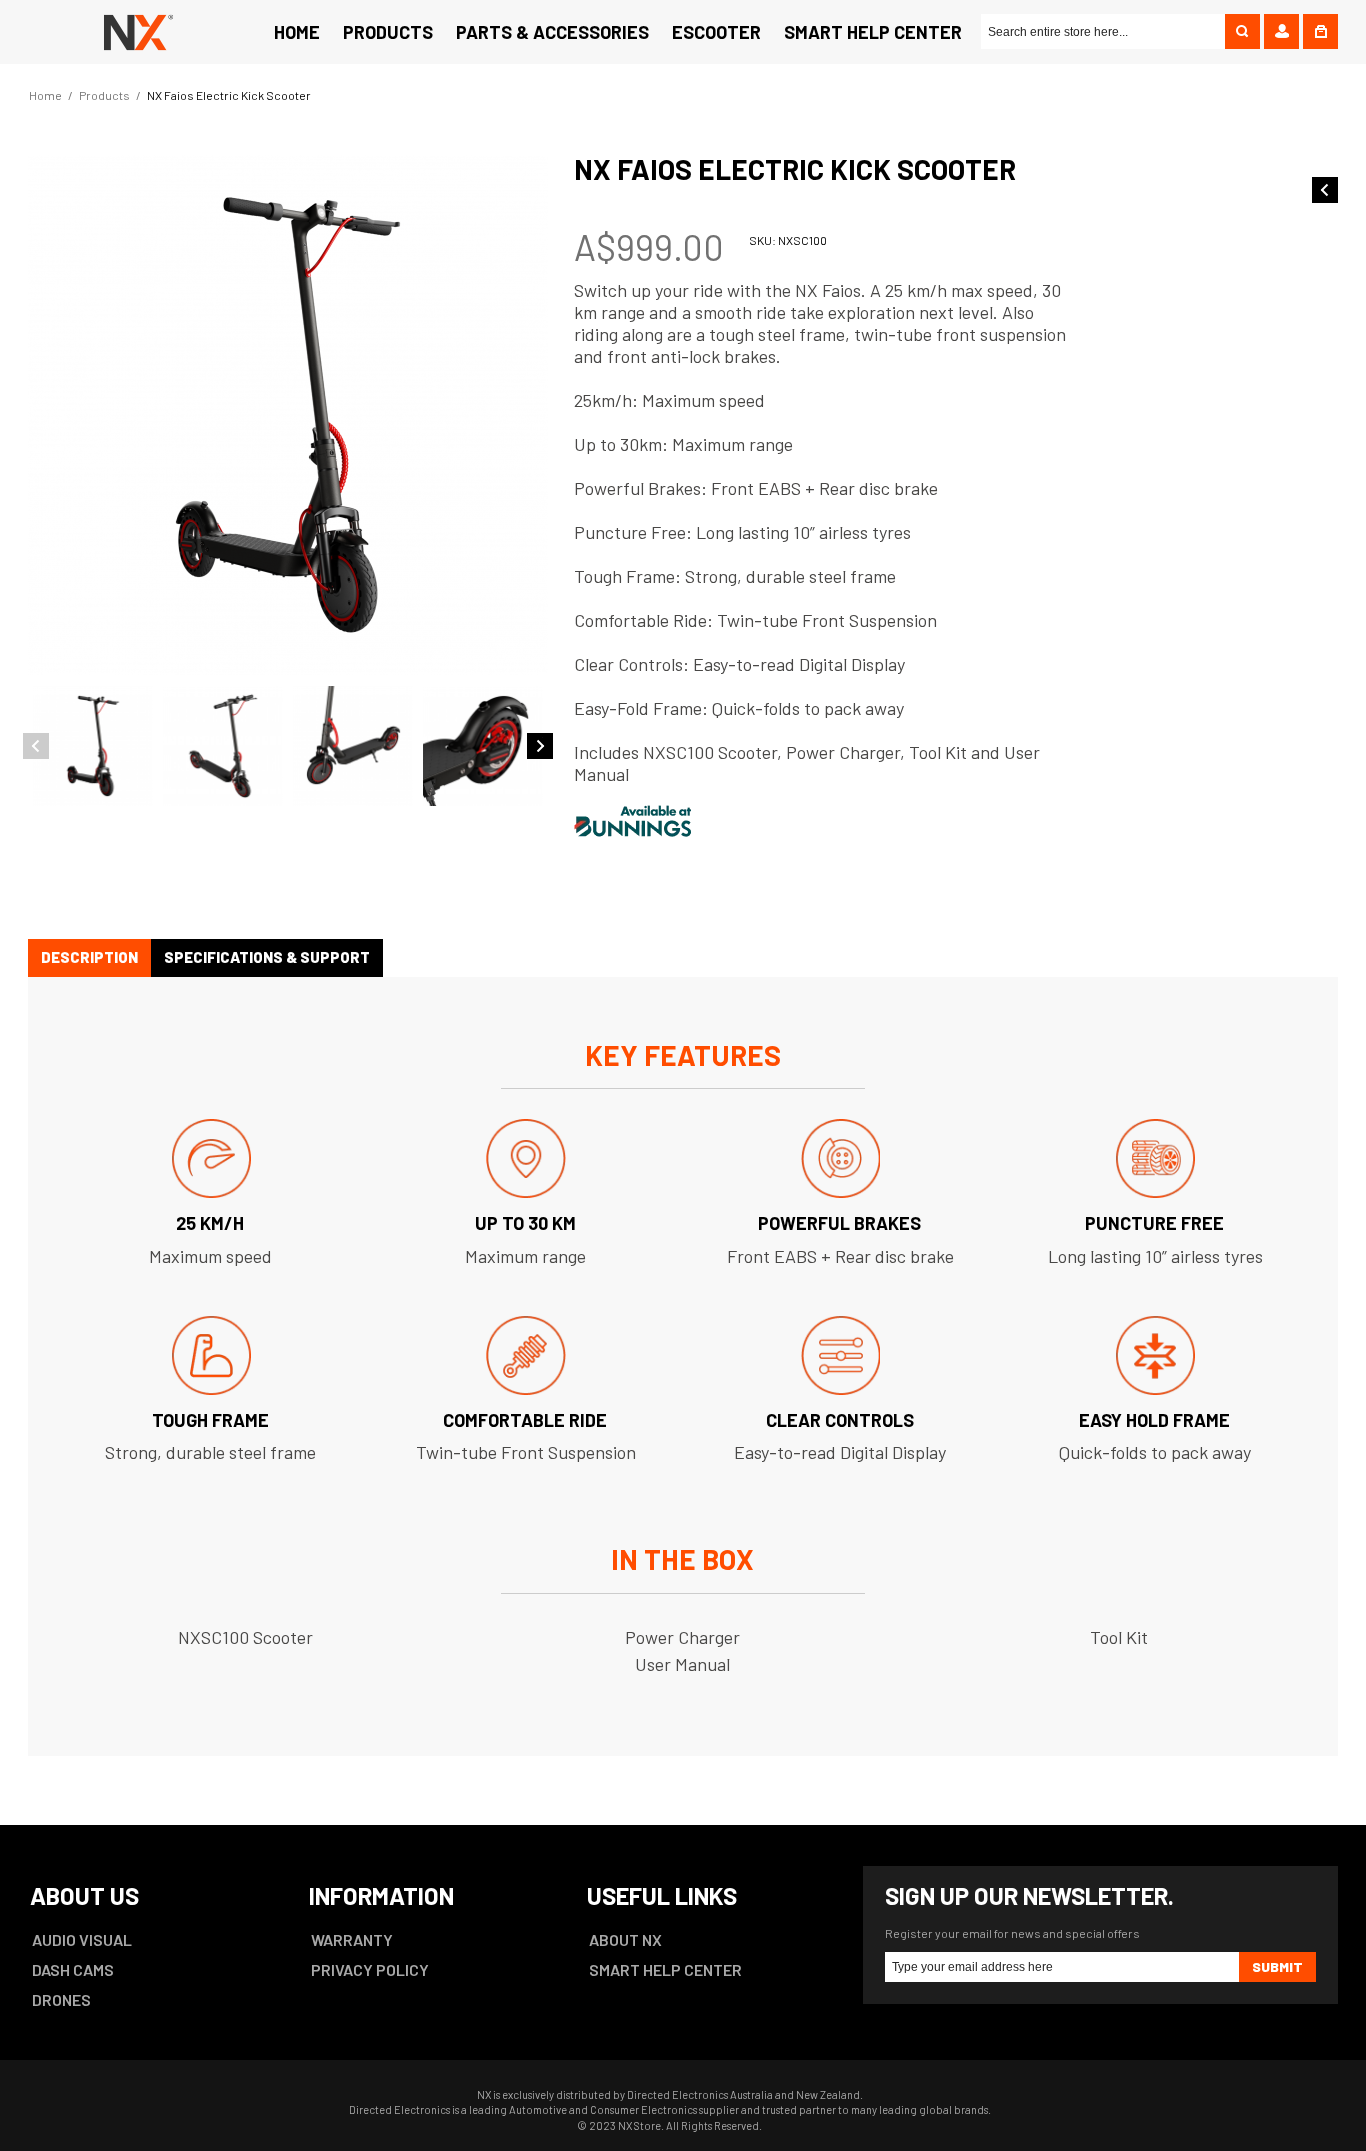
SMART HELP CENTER (665, 1969)
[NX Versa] (1325, 190)
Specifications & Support (267, 957)
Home (45, 95)
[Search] (1242, 31)
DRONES (61, 1999)
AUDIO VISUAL (82, 1939)
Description (89, 957)
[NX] (134, 30)
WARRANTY (352, 1939)
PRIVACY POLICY (370, 1969)
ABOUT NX (625, 1939)
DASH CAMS (73, 1969)
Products (104, 95)
